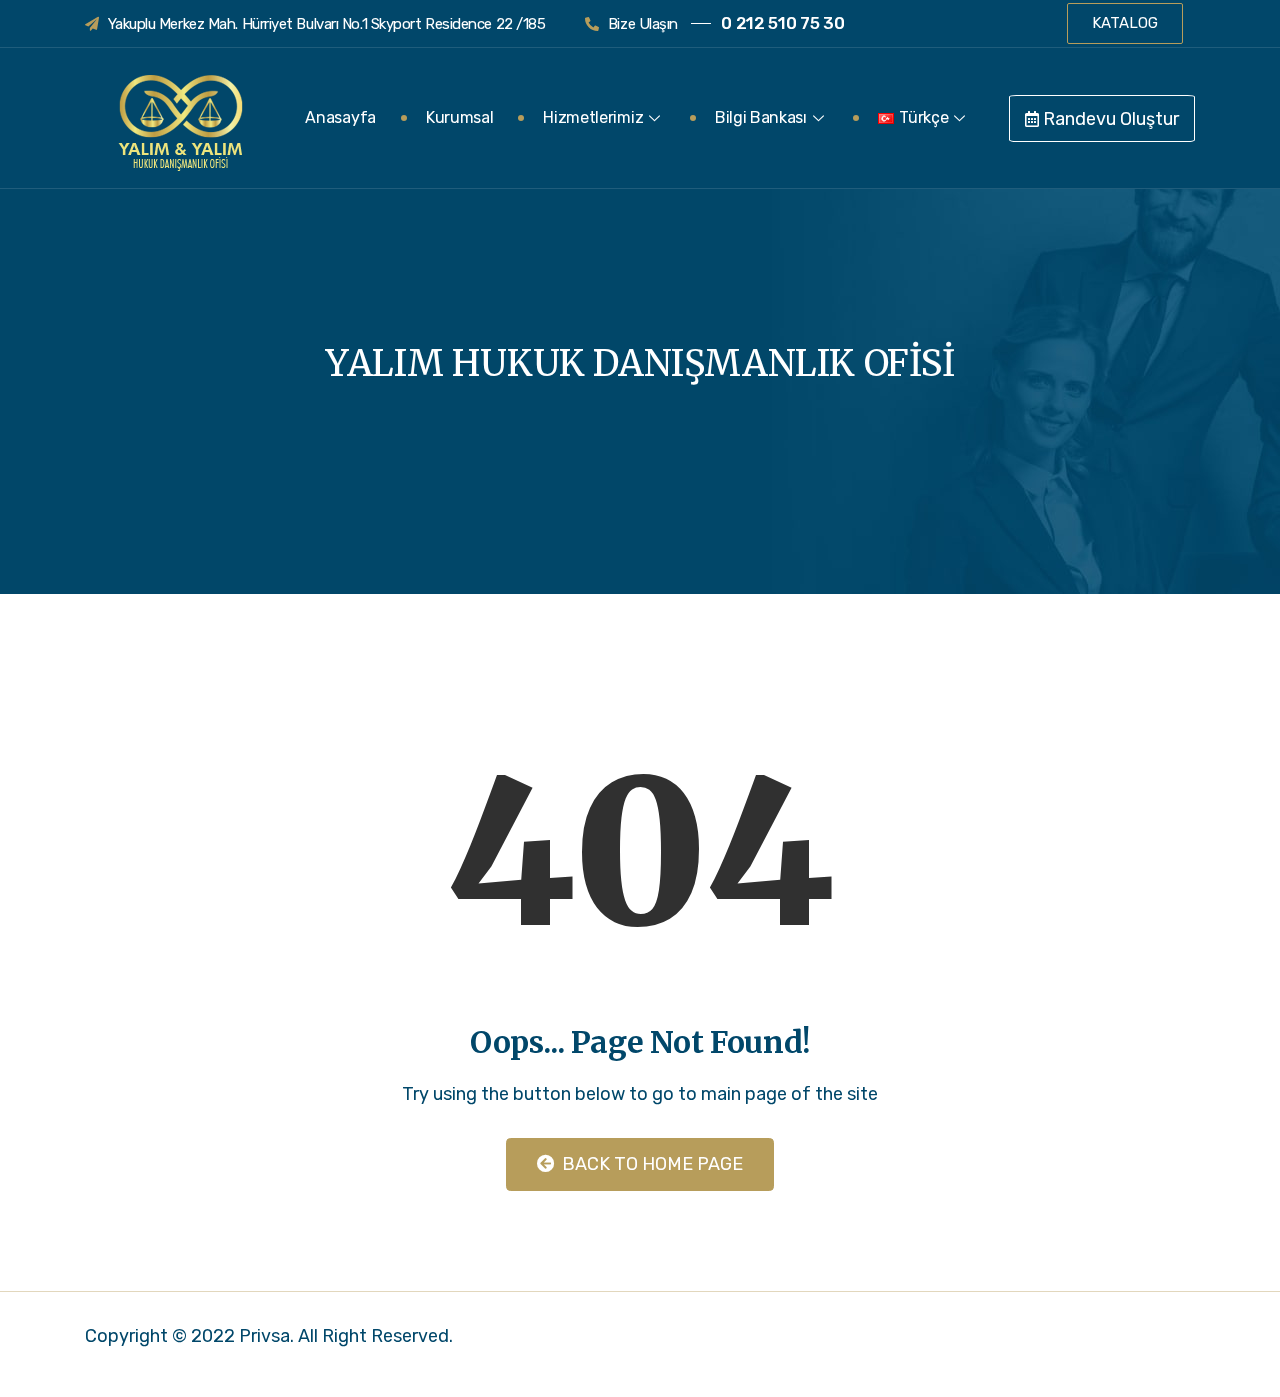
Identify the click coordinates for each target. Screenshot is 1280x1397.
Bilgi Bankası (761, 117)
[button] (1125, 23)
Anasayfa (340, 117)
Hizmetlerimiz (593, 117)
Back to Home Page (650, 1164)
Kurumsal (459, 117)
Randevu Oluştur (1109, 119)
